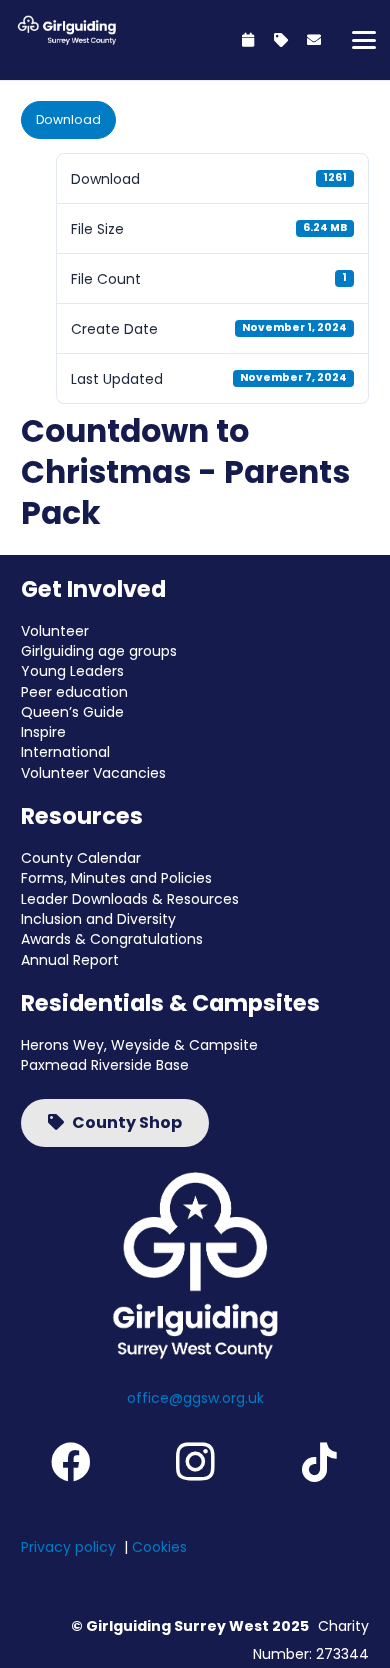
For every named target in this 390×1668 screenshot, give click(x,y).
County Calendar (81, 858)
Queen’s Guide (72, 712)
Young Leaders (72, 671)
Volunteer (55, 631)
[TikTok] (319, 1462)
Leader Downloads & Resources (130, 899)
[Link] (248, 40)
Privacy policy (68, 1547)
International (65, 752)
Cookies (159, 1547)
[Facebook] (71, 1462)
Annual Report (70, 960)
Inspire (43, 732)
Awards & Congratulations (112, 939)
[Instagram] (195, 1462)
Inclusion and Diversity (98, 919)
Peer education (74, 692)
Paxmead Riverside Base (105, 1065)
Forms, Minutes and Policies (116, 878)
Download (68, 119)
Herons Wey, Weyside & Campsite (139, 1045)
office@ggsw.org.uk (195, 1398)
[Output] (65, 30)
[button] (364, 40)
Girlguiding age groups (99, 651)
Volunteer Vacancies (93, 773)
